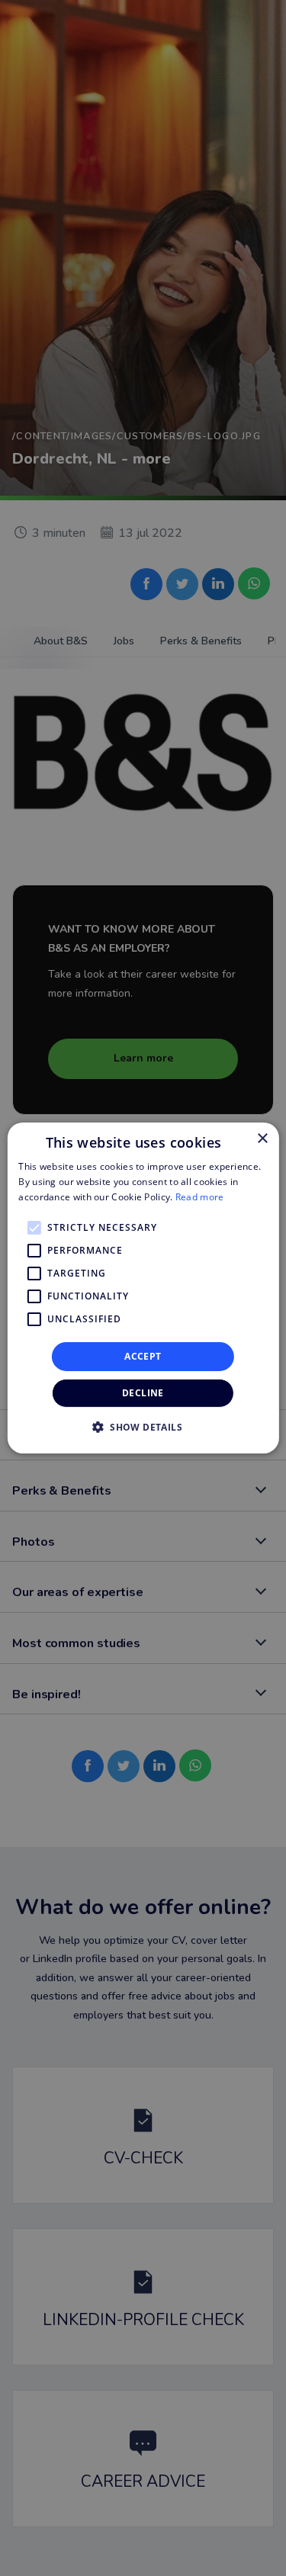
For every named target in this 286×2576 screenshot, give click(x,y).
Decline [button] (143, 1393)
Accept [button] (143, 1356)
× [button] (262, 1139)
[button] (143, 1427)
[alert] (143, 1288)
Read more (200, 1197)
